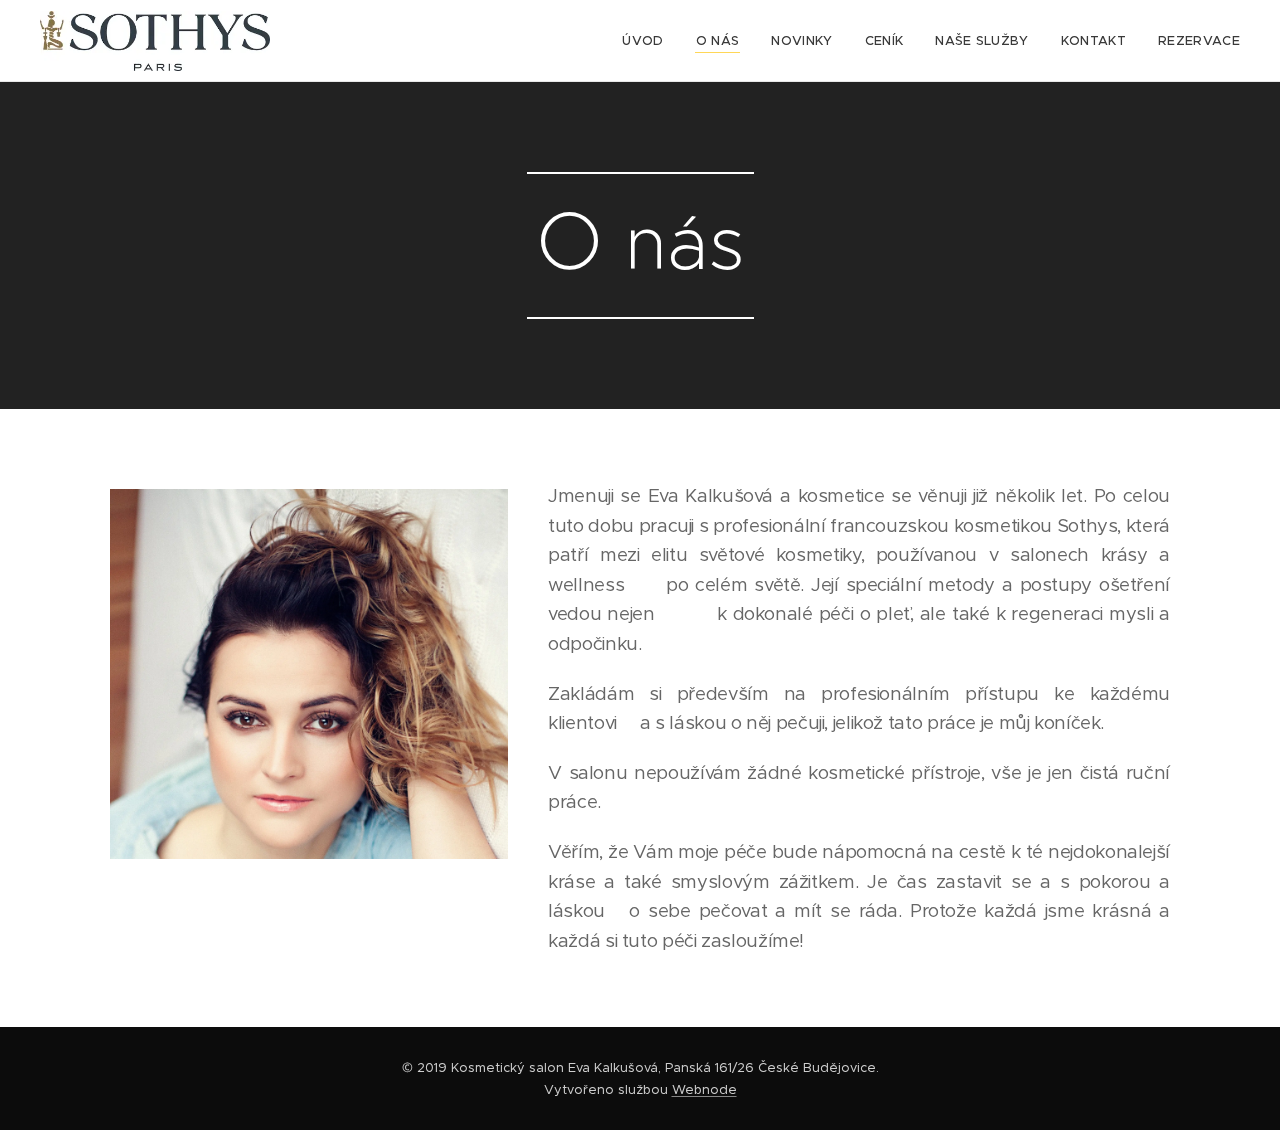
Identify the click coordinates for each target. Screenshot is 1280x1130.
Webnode (704, 1089)
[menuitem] (648, 41)
